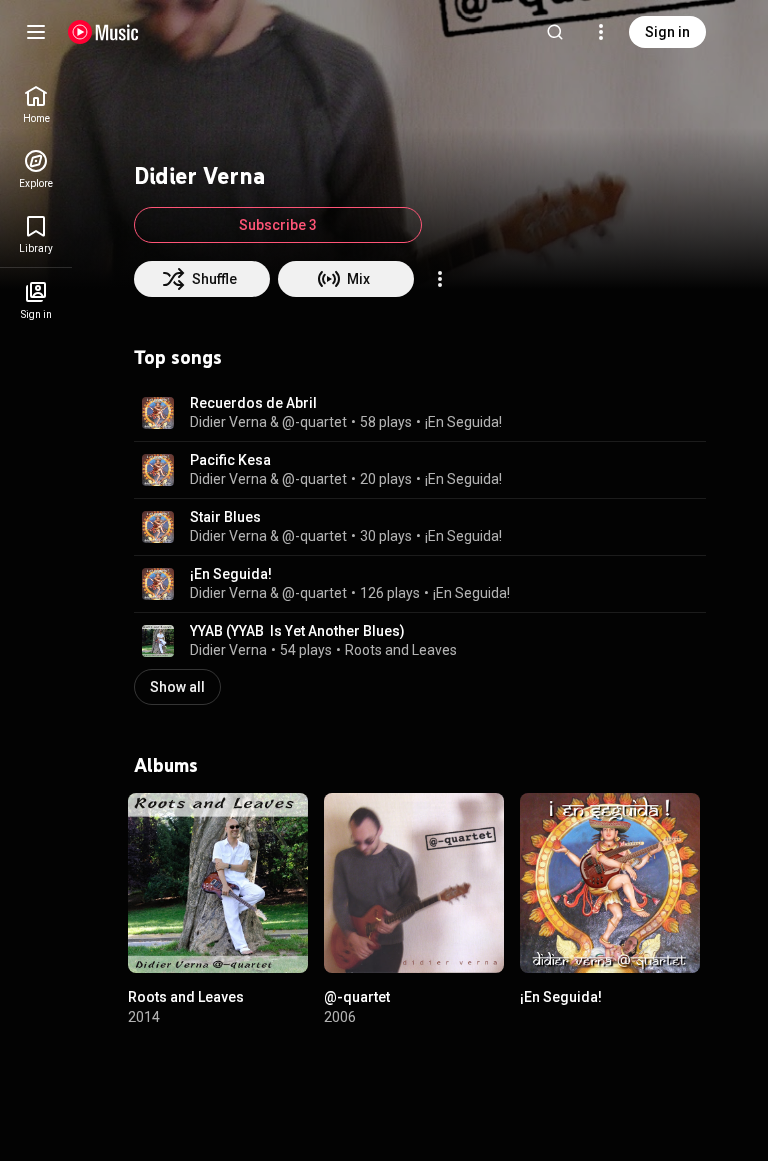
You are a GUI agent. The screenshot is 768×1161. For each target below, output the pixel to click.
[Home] (103, 32)
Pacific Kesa (230, 460)
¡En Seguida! (463, 422)
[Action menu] (440, 279)
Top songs (178, 357)
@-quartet (357, 997)
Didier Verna (228, 650)
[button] (158, 413)
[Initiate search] (555, 32)
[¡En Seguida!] (610, 883)
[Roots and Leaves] (218, 883)
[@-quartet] (414, 883)
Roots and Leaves (401, 650)
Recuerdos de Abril (253, 403)
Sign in (667, 32)
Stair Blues (225, 517)
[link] (36, 104)
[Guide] (36, 32)
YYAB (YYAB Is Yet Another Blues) (297, 631)
